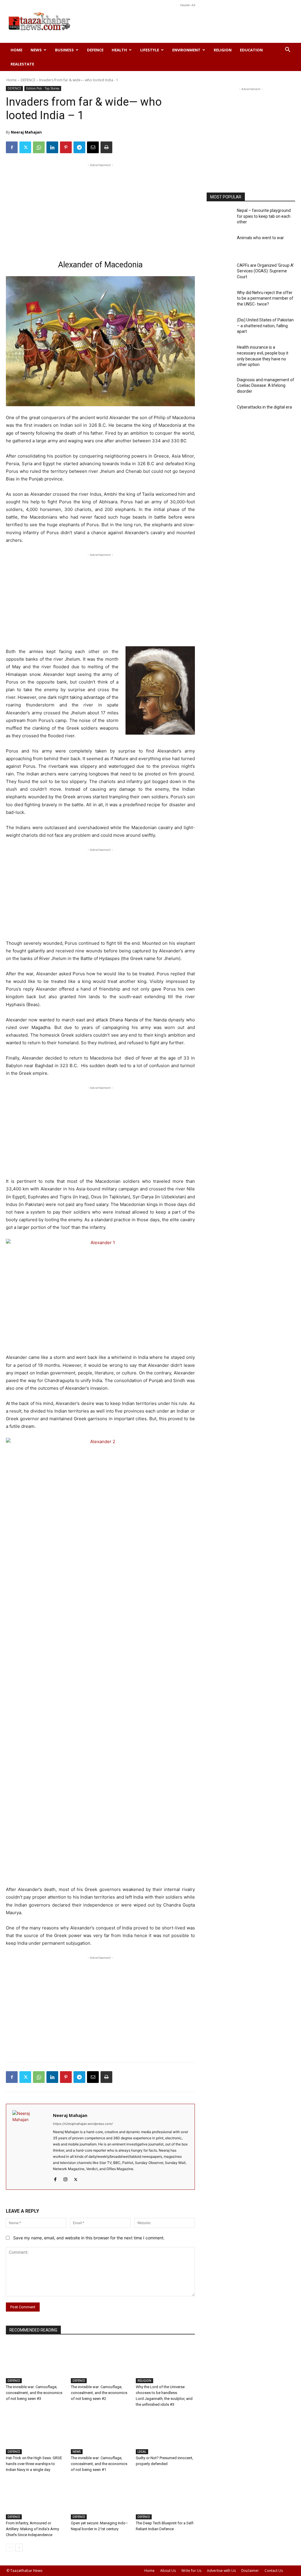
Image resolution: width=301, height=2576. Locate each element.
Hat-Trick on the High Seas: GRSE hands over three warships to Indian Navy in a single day (34, 2464)
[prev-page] (10, 2548)
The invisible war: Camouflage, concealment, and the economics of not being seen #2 (99, 2393)
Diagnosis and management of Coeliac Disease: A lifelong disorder (266, 386)
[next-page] (19, 2548)
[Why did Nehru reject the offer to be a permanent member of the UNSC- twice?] (220, 300)
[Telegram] (79, 147)
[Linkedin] (52, 147)
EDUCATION (251, 50)
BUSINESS (64, 50)
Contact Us (274, 2571)
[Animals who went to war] (220, 246)
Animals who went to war (260, 238)
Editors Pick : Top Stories (43, 88)
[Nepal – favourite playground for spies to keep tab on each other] (220, 218)
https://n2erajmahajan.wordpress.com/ (83, 2124)
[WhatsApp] (39, 147)
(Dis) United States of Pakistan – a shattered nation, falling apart (265, 326)
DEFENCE (95, 50)
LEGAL (142, 2452)
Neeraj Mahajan (26, 132)
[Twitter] (25, 147)
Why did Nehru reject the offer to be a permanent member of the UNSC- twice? (265, 298)
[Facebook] (12, 147)
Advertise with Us (221, 2571)
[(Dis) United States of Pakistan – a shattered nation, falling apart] (220, 328)
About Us (168, 2571)
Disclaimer (250, 2571)
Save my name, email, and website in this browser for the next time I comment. (89, 2238)
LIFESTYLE (150, 50)
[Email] (93, 147)
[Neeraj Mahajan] (30, 2147)
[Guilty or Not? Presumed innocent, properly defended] (165, 2434)
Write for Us (191, 2571)
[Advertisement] (188, 21)
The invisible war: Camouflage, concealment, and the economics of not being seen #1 (99, 2464)
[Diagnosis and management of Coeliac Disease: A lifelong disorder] (220, 388)
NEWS (36, 50)
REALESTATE (22, 64)
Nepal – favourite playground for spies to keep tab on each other (264, 216)
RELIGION (223, 50)
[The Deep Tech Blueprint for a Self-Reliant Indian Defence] (165, 2499)
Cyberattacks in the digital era (264, 407)
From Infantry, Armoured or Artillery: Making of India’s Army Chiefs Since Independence (32, 2529)
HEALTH (119, 50)
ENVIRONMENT (186, 50)
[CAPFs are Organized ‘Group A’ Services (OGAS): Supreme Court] (220, 273)
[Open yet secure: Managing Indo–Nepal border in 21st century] (100, 2499)
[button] (287, 50)
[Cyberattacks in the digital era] (220, 415)
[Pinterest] (66, 147)
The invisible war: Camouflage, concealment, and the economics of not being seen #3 (34, 2393)
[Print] (106, 147)
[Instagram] (65, 2178)
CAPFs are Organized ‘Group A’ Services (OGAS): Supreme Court (265, 271)
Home (16, 50)
